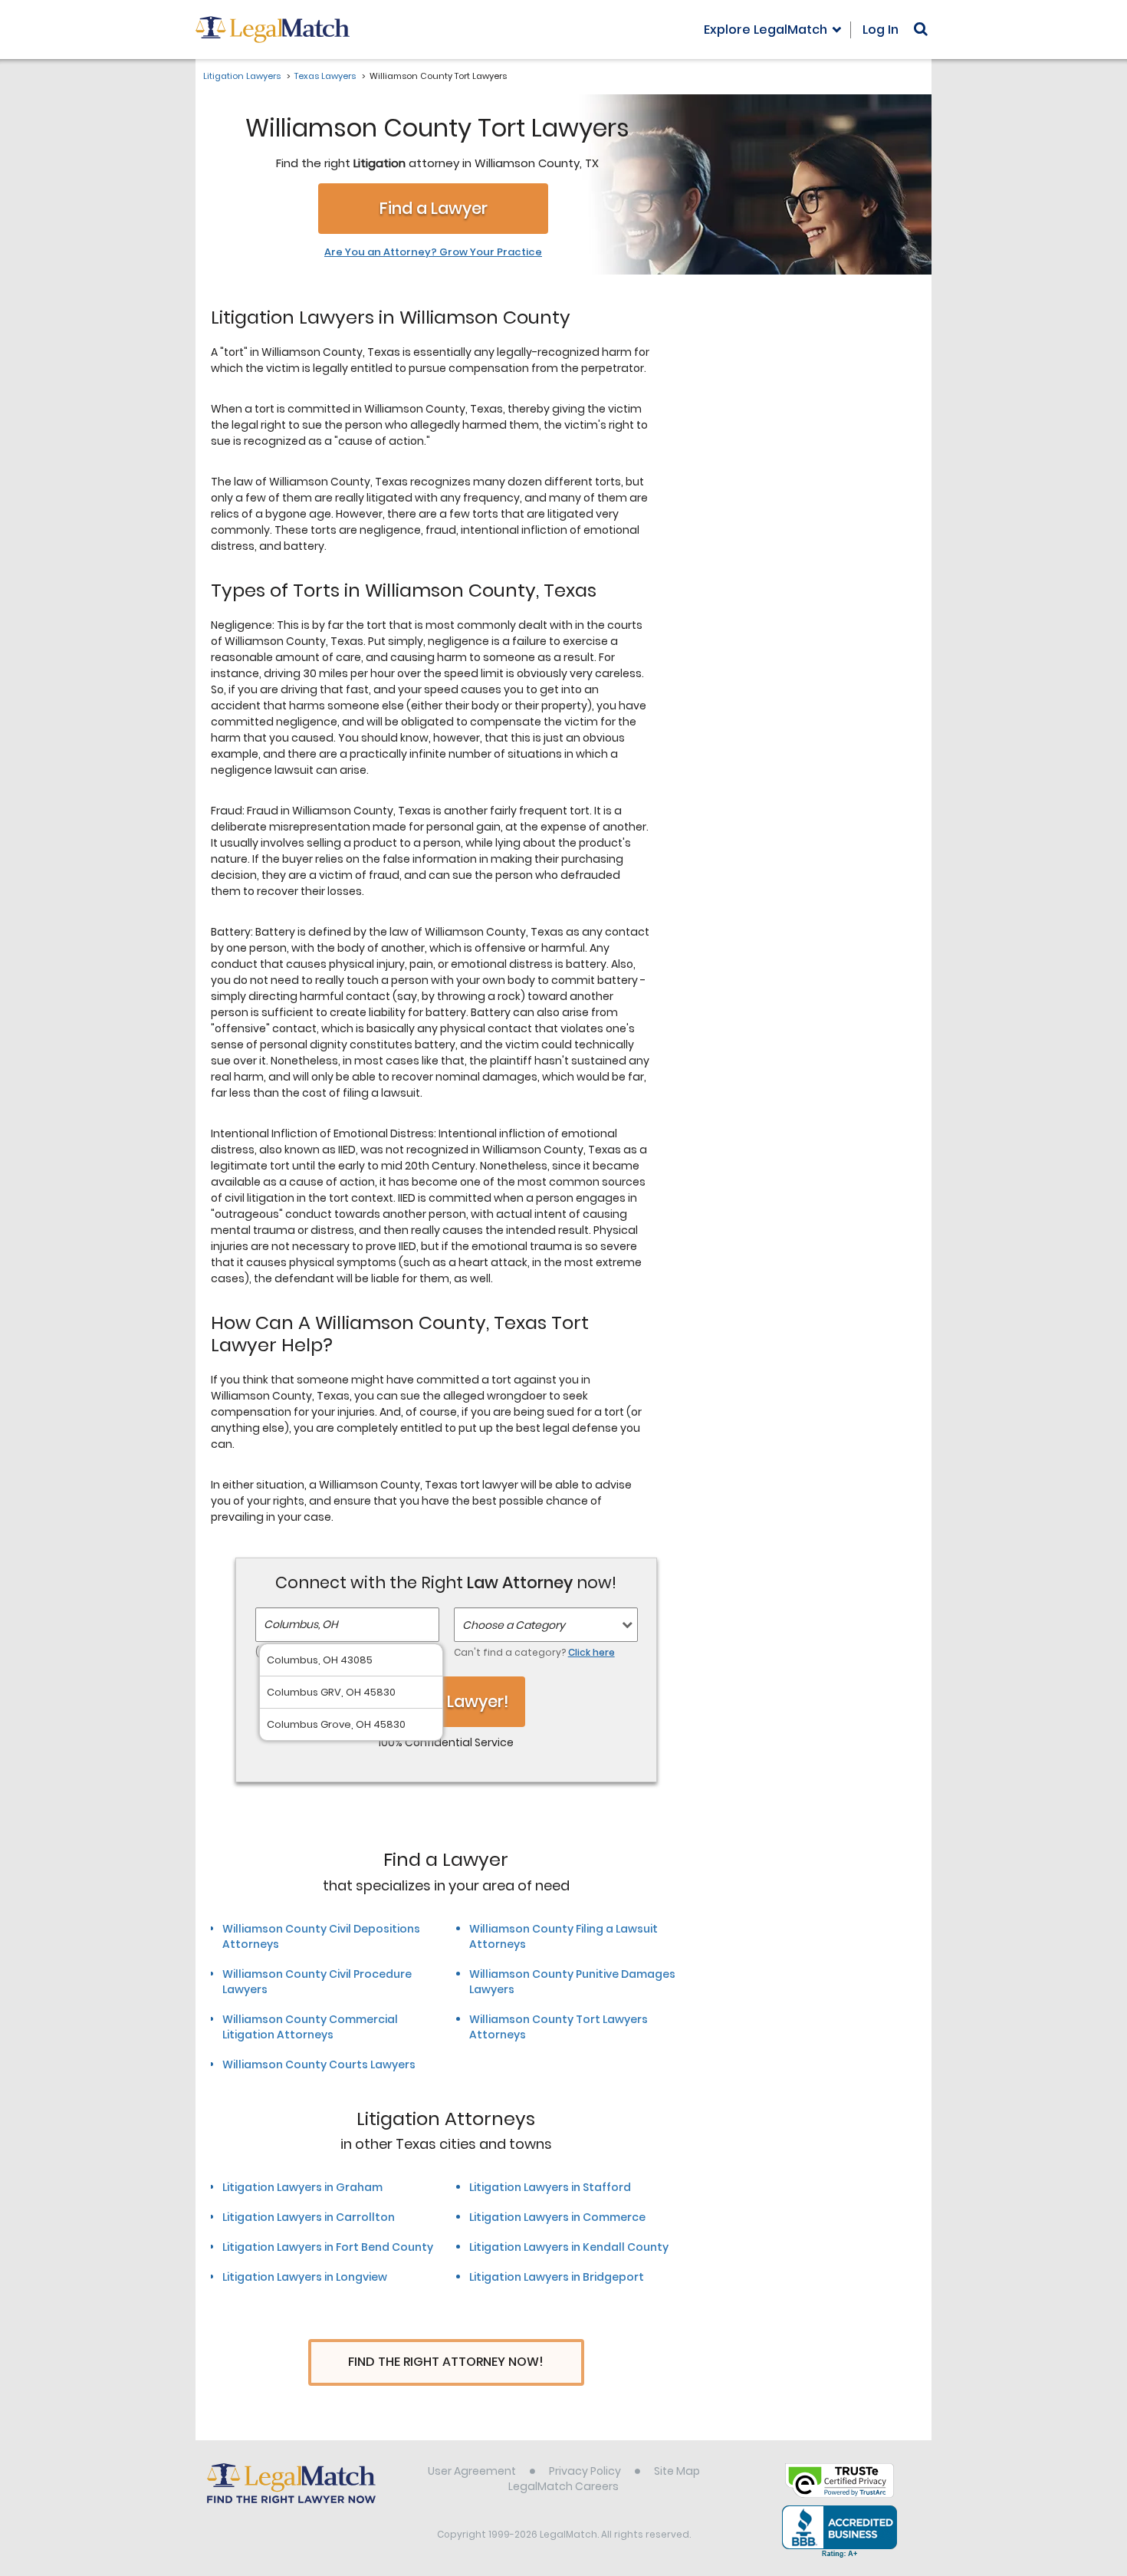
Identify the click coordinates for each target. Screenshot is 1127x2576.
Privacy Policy (585, 2471)
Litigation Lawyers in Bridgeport (557, 2277)
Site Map (677, 2471)
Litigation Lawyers (242, 76)
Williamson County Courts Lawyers (319, 2064)
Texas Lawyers (325, 76)
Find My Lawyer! (446, 1701)
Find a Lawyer (434, 208)
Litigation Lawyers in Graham (302, 2187)
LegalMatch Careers (563, 2486)
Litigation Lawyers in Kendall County (569, 2247)
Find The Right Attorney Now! (446, 2362)
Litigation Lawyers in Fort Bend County (328, 2247)
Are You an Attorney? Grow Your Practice (433, 252)
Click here (591, 1652)
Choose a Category (514, 1625)
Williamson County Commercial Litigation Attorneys (310, 2027)
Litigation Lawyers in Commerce (557, 2217)
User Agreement (472, 2471)
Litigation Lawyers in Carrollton (309, 2217)
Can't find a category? (534, 1652)
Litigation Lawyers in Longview (305, 2277)
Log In (881, 30)
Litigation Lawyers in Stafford (550, 2187)
